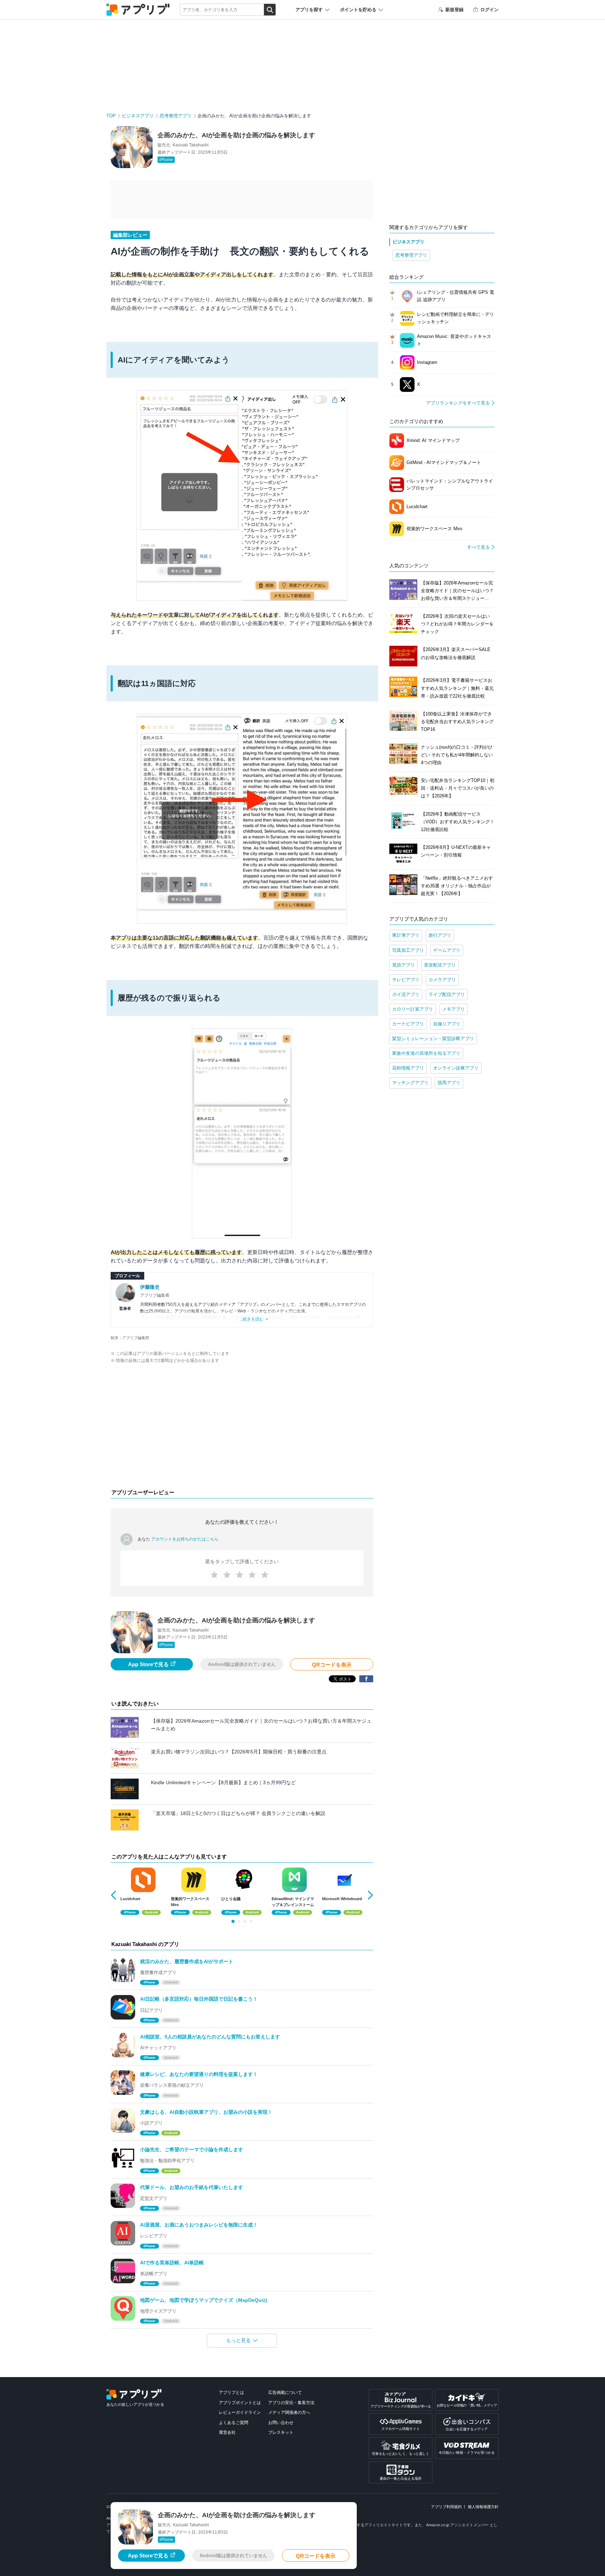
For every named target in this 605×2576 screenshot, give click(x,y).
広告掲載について (285, 2393)
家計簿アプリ (406, 935)
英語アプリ (404, 965)
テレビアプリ (406, 980)
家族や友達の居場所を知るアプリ (426, 1053)
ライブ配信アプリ (447, 994)
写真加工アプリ (408, 950)
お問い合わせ (281, 2423)
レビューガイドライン (240, 2412)
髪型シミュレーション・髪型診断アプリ (433, 1038)
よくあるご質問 (234, 2423)
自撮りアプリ (447, 1024)
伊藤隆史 (150, 1287)
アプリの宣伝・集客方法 (291, 2403)
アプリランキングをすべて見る (458, 403)
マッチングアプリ (410, 1083)
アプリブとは (231, 2393)
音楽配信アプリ (440, 965)
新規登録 (454, 10)
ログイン (489, 10)
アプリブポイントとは (240, 2403)
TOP (111, 116)
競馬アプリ (449, 1083)
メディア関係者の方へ (289, 2412)
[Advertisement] (242, 1428)
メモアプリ (454, 1009)
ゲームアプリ (447, 950)
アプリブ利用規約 (446, 2507)
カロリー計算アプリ (413, 1009)
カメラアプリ (442, 980)
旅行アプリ (440, 935)
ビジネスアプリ (138, 116)
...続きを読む (252, 1319)
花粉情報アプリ (408, 1068)
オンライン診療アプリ (456, 1068)
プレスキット (281, 2432)
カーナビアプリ (408, 1024)
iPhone (166, 160)
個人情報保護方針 (483, 2507)
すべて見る (478, 547)
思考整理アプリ (176, 116)
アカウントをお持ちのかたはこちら (185, 1539)
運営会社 (227, 2432)
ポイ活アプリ (406, 994)
